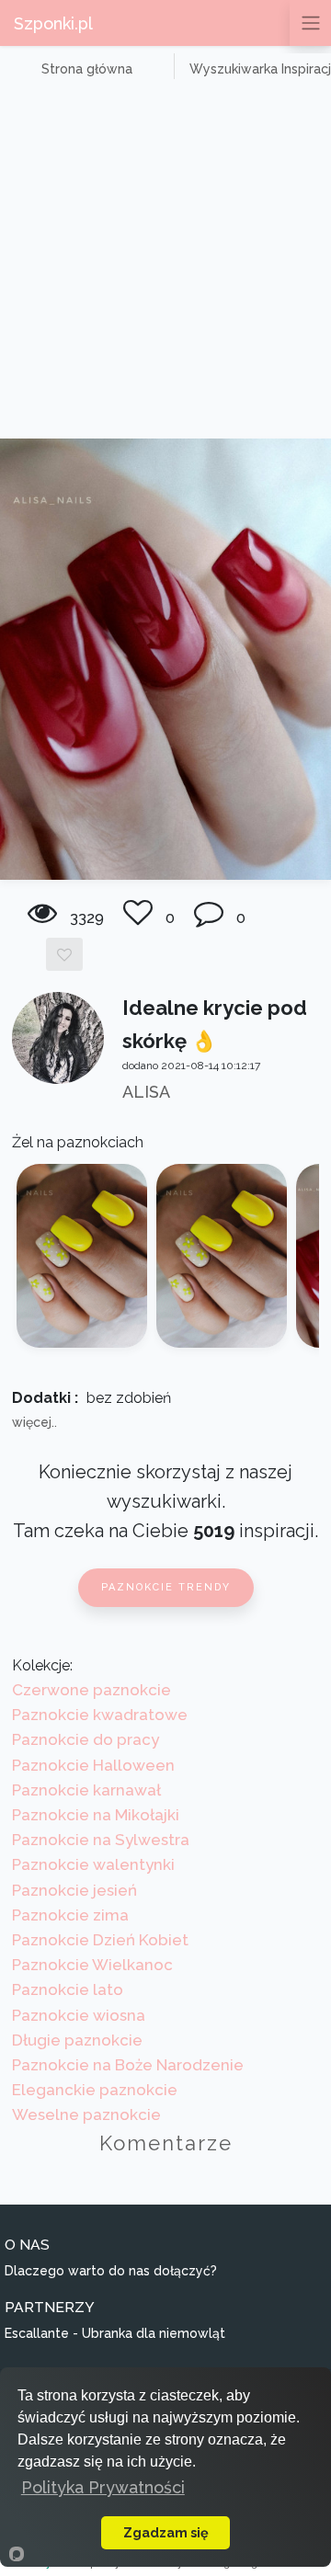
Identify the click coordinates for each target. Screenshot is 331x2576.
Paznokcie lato (68, 1989)
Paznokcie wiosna (79, 2015)
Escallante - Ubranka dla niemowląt (115, 2333)
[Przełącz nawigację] (310, 23)
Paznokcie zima (70, 1915)
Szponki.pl (53, 23)
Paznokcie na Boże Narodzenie (128, 2065)
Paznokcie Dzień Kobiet (100, 1940)
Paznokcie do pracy (86, 1739)
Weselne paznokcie (86, 2114)
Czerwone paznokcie (91, 1690)
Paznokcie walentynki (93, 1864)
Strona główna (87, 69)
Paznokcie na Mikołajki (96, 1815)
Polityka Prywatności (103, 2487)
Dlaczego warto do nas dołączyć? (111, 2271)
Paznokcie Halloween (93, 1765)
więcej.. (34, 1422)
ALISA (146, 1092)
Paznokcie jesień (74, 1890)
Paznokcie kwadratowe (100, 1715)
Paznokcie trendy (166, 1587)
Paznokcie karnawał (86, 1790)
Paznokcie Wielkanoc (92, 1965)
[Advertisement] (165, 264)
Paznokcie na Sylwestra (101, 1840)
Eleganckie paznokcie (95, 2090)
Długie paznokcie (77, 2040)
